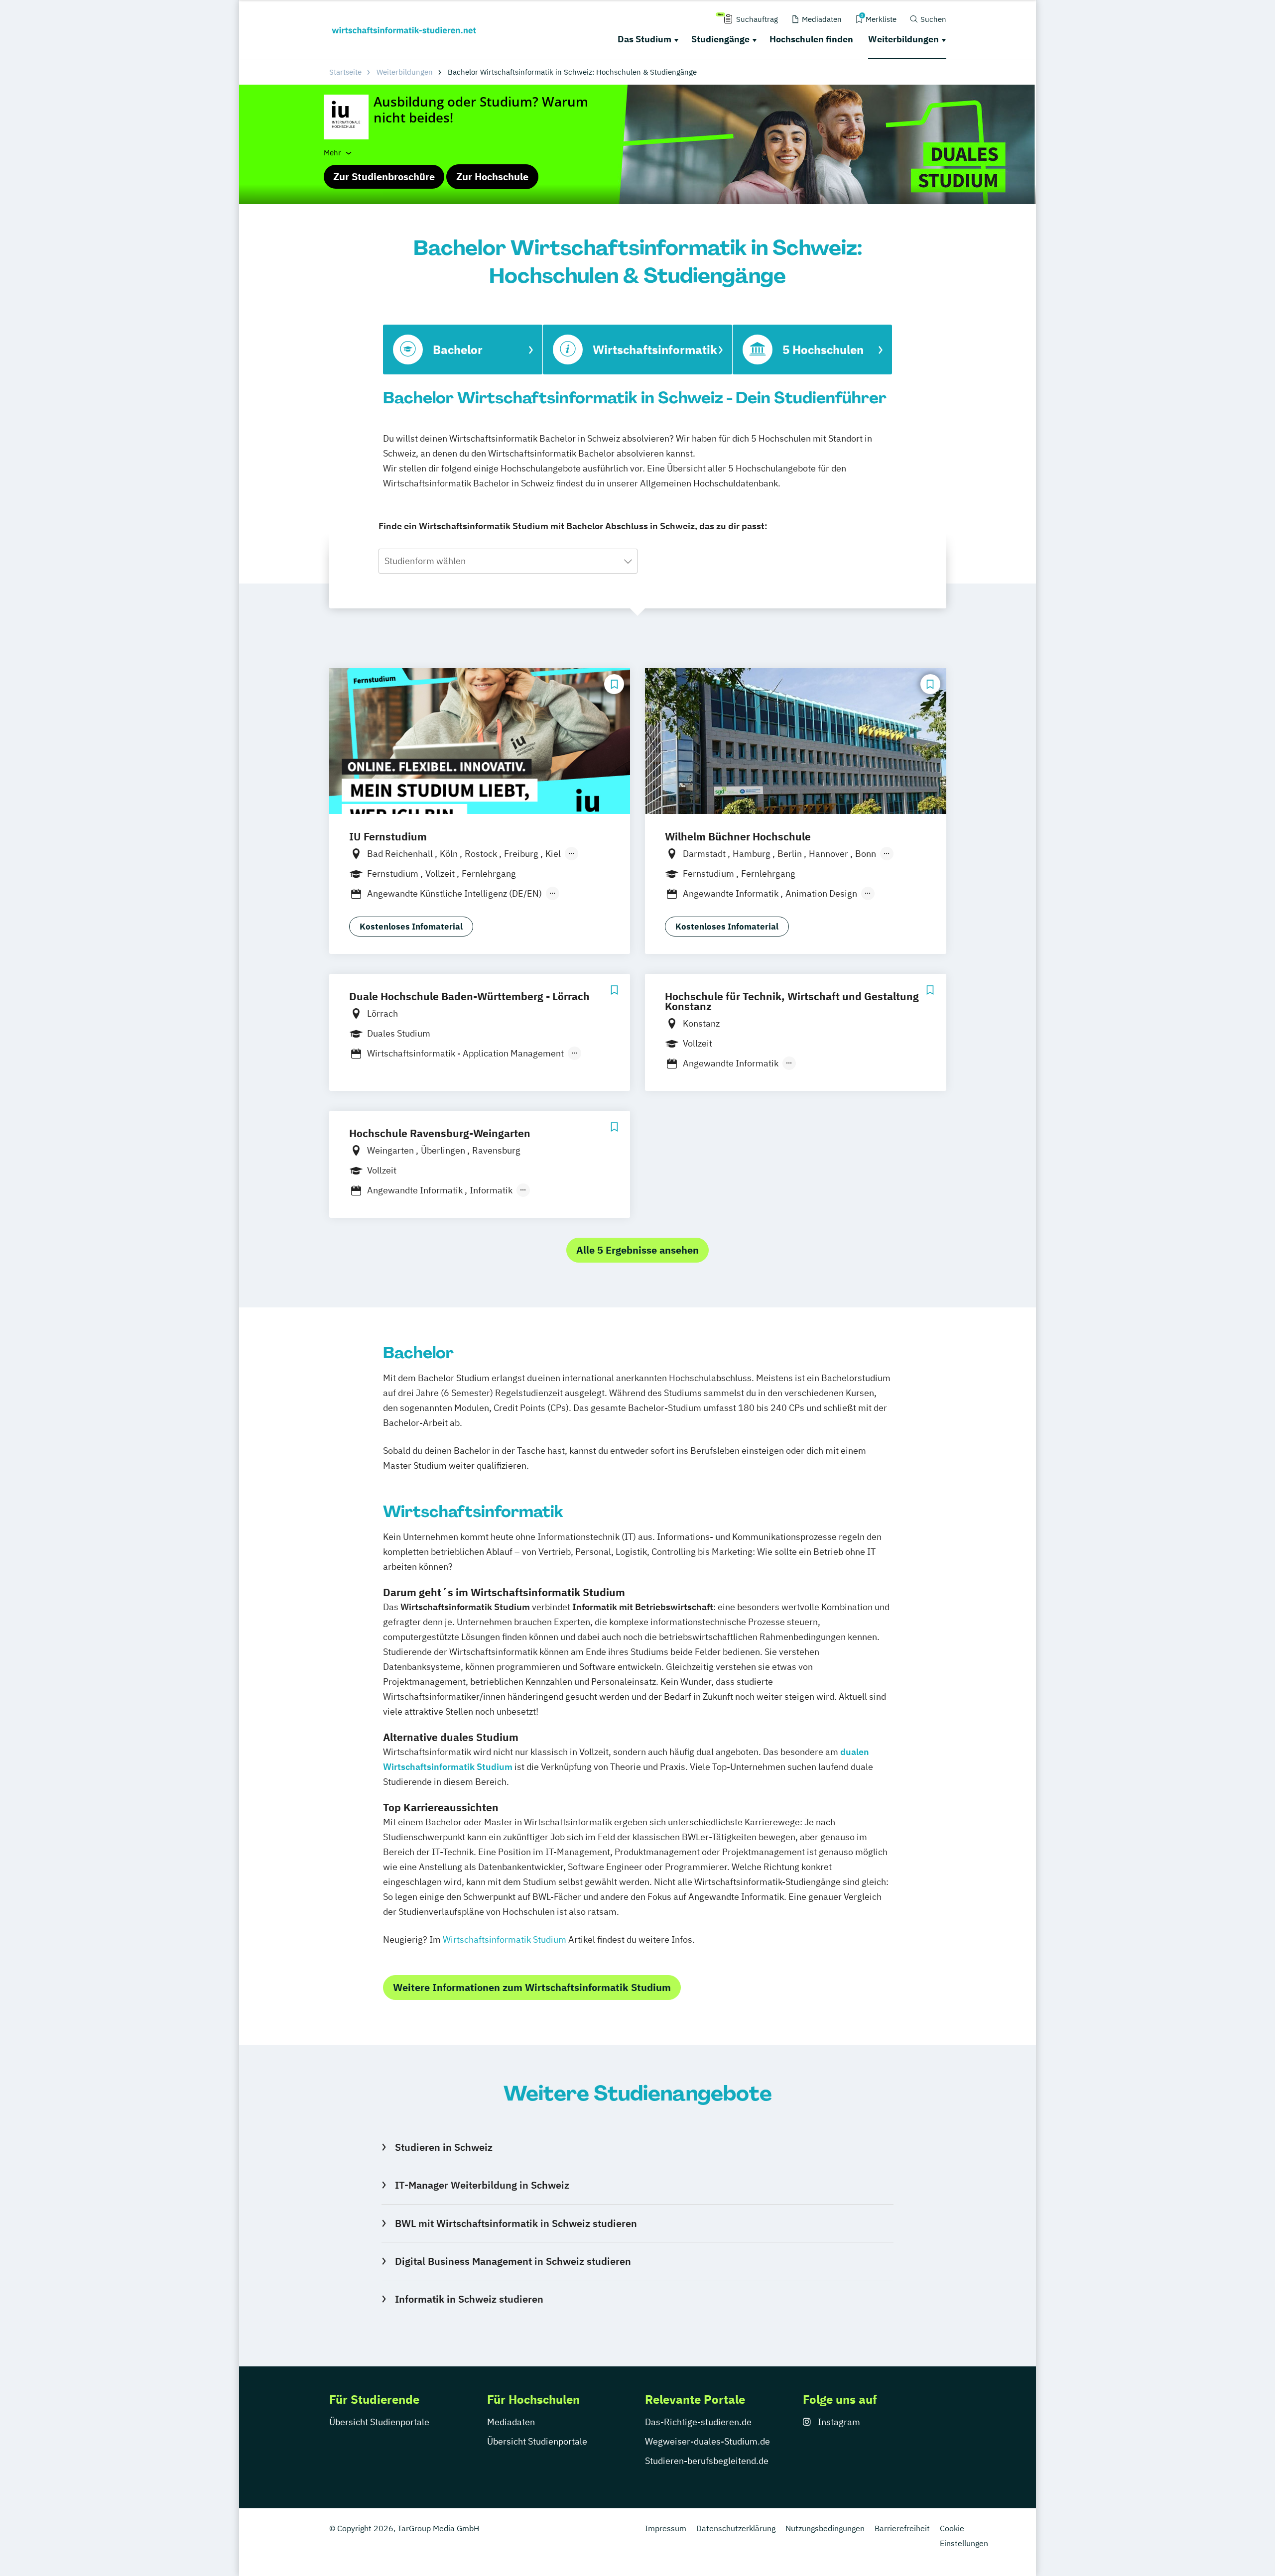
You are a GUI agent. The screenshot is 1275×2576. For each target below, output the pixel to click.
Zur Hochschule (492, 176)
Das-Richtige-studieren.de (698, 2422)
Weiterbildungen (903, 39)
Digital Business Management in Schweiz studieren (513, 2261)
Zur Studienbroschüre (384, 176)
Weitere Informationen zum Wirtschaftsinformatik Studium (532, 1987)
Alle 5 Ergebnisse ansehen (637, 1250)
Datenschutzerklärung (736, 2528)
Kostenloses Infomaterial (411, 927)
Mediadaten (511, 2422)
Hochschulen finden (811, 39)
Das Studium (644, 39)
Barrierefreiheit (902, 2528)
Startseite (345, 72)
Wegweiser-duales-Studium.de (707, 2441)
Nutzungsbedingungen (825, 2528)
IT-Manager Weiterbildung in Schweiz (482, 2185)
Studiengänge (720, 39)
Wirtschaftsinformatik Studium (506, 1939)
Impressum (666, 2528)
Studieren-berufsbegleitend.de (707, 2461)
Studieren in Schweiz (444, 2147)
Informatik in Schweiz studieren (469, 2299)
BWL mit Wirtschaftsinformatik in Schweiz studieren (516, 2223)
